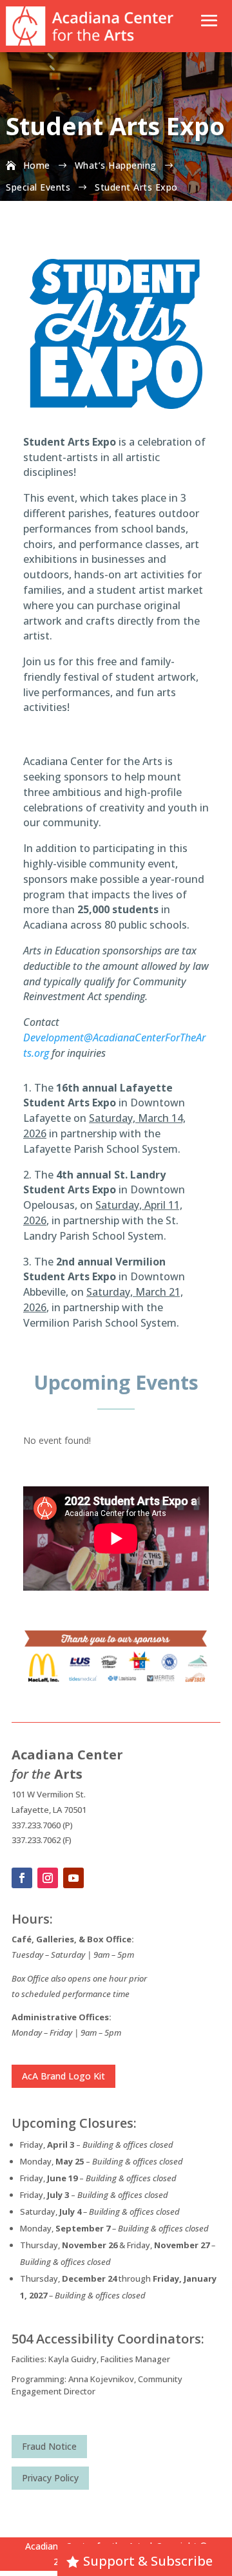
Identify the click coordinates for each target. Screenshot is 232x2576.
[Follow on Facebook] (22, 1878)
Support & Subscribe (148, 2561)
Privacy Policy (50, 2478)
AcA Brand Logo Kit (63, 2076)
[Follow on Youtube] (73, 1878)
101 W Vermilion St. (49, 1794)
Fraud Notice (49, 2446)
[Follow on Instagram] (48, 1878)
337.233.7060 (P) (42, 1825)
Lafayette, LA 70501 (49, 1810)
